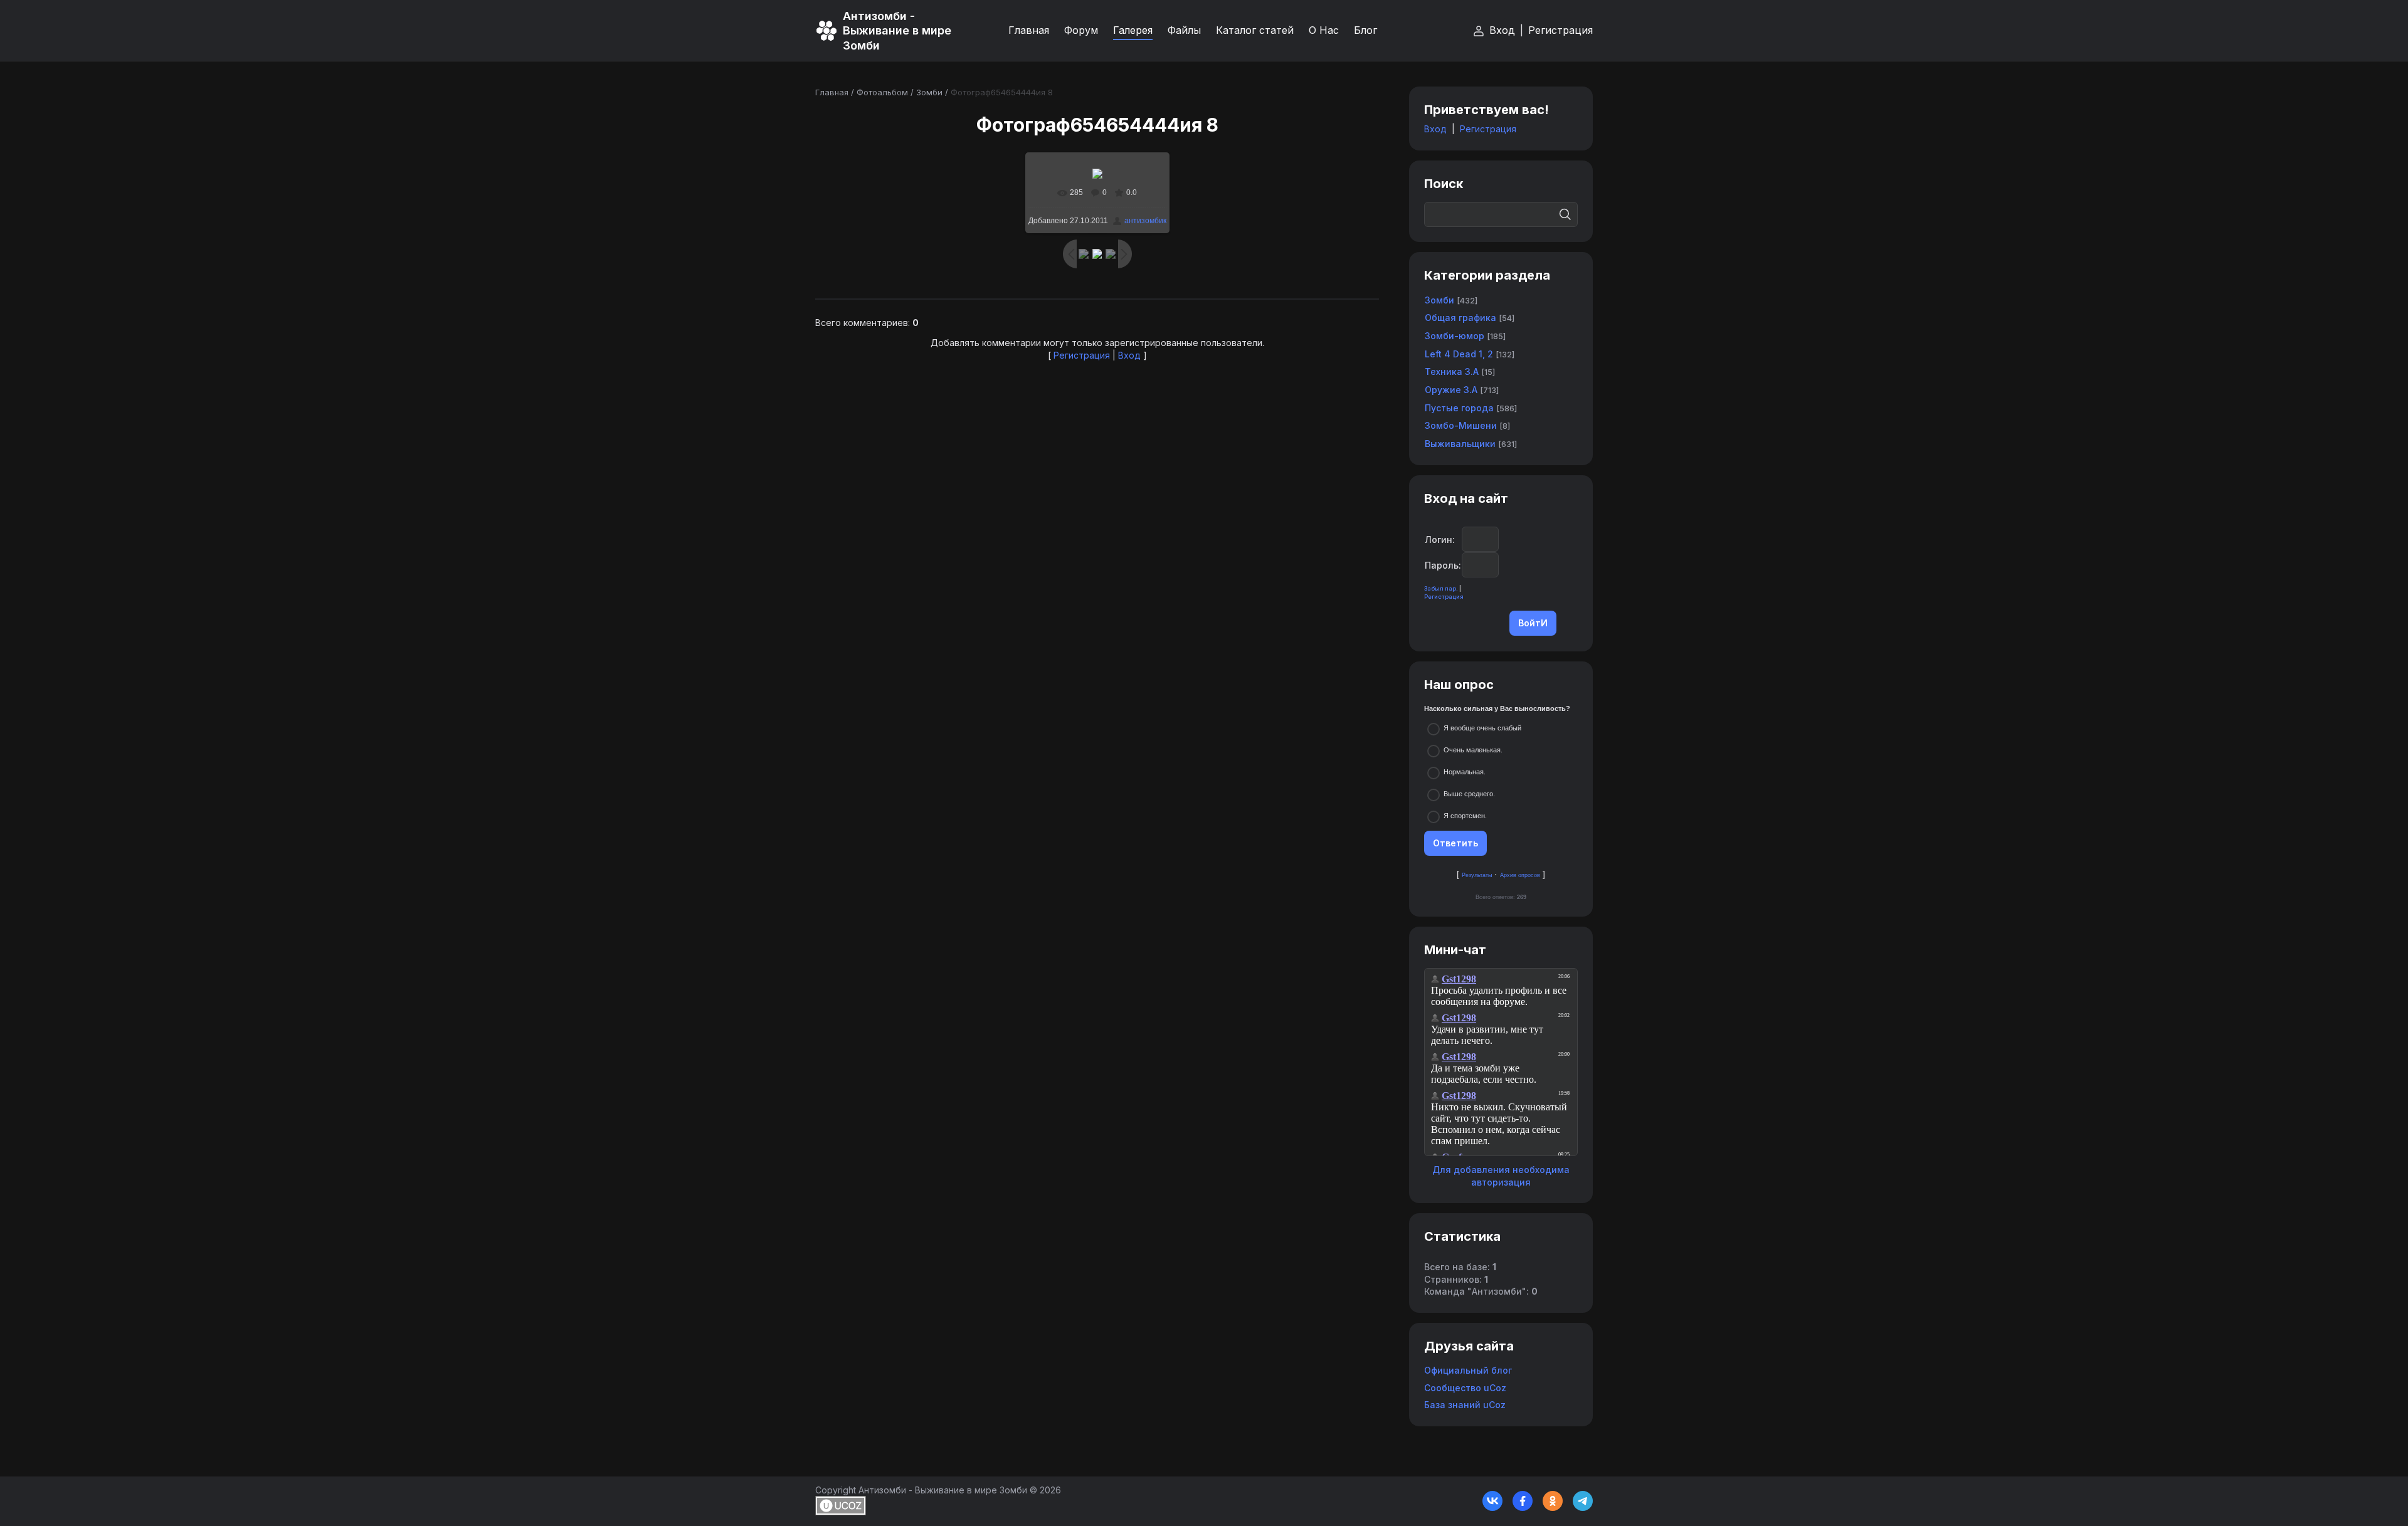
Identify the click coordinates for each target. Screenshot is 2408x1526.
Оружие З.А (1451, 390)
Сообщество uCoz (1465, 1388)
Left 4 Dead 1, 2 (1459, 354)
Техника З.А (1452, 371)
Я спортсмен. (1465, 816)
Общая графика (1460, 318)
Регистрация (1560, 30)
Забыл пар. (1441, 588)
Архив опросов (1520, 875)
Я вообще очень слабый (1482, 728)
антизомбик (1145, 221)
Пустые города (1459, 408)
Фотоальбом (882, 92)
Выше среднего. (1469, 794)
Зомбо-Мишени (1461, 425)
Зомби (929, 92)
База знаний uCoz (1465, 1405)
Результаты (1477, 875)
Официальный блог (1468, 1370)
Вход (1502, 30)
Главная (832, 92)
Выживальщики (1460, 444)
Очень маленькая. (1473, 750)
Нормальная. (1465, 772)
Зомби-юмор (1455, 336)
